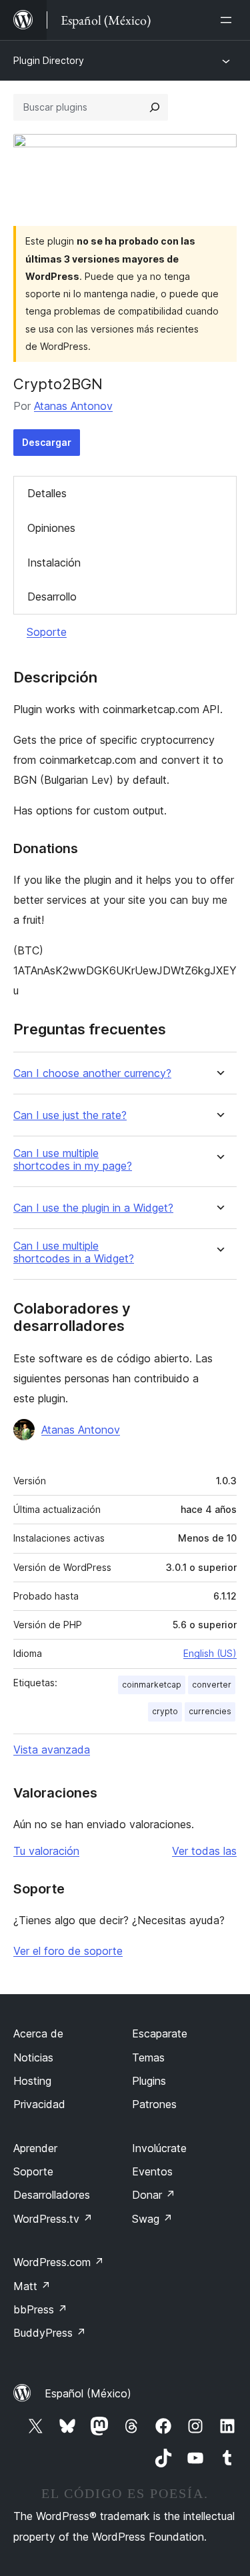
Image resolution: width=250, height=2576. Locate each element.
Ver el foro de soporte (68, 1951)
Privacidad (39, 2104)
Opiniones (51, 528)
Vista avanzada (52, 1750)
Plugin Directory (49, 60)
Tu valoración (46, 1851)
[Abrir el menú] (229, 20)
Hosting (32, 2081)
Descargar (47, 442)
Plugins (149, 2081)
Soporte (47, 632)
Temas (148, 2057)
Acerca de (38, 2033)
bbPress (40, 2309)
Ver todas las (204, 1851)
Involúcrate (159, 2148)
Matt (32, 2286)
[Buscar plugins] (155, 107)
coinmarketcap (152, 1685)
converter (212, 1685)
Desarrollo (52, 597)
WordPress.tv (53, 2219)
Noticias (33, 2057)
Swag (152, 2219)
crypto (165, 1711)
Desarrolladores (52, 2195)
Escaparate (160, 2033)
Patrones (154, 2104)
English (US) (210, 1653)
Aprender (35, 2148)
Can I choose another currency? (92, 1073)
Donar (154, 2195)
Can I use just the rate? (70, 1115)
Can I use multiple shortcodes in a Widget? (74, 1252)
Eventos (152, 2171)
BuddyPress (50, 2333)
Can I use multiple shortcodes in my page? (73, 1160)
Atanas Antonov (73, 406)
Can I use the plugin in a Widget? (93, 1208)
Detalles (47, 493)
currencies (210, 1711)
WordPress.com (59, 2262)
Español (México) (88, 2393)
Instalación (54, 563)
